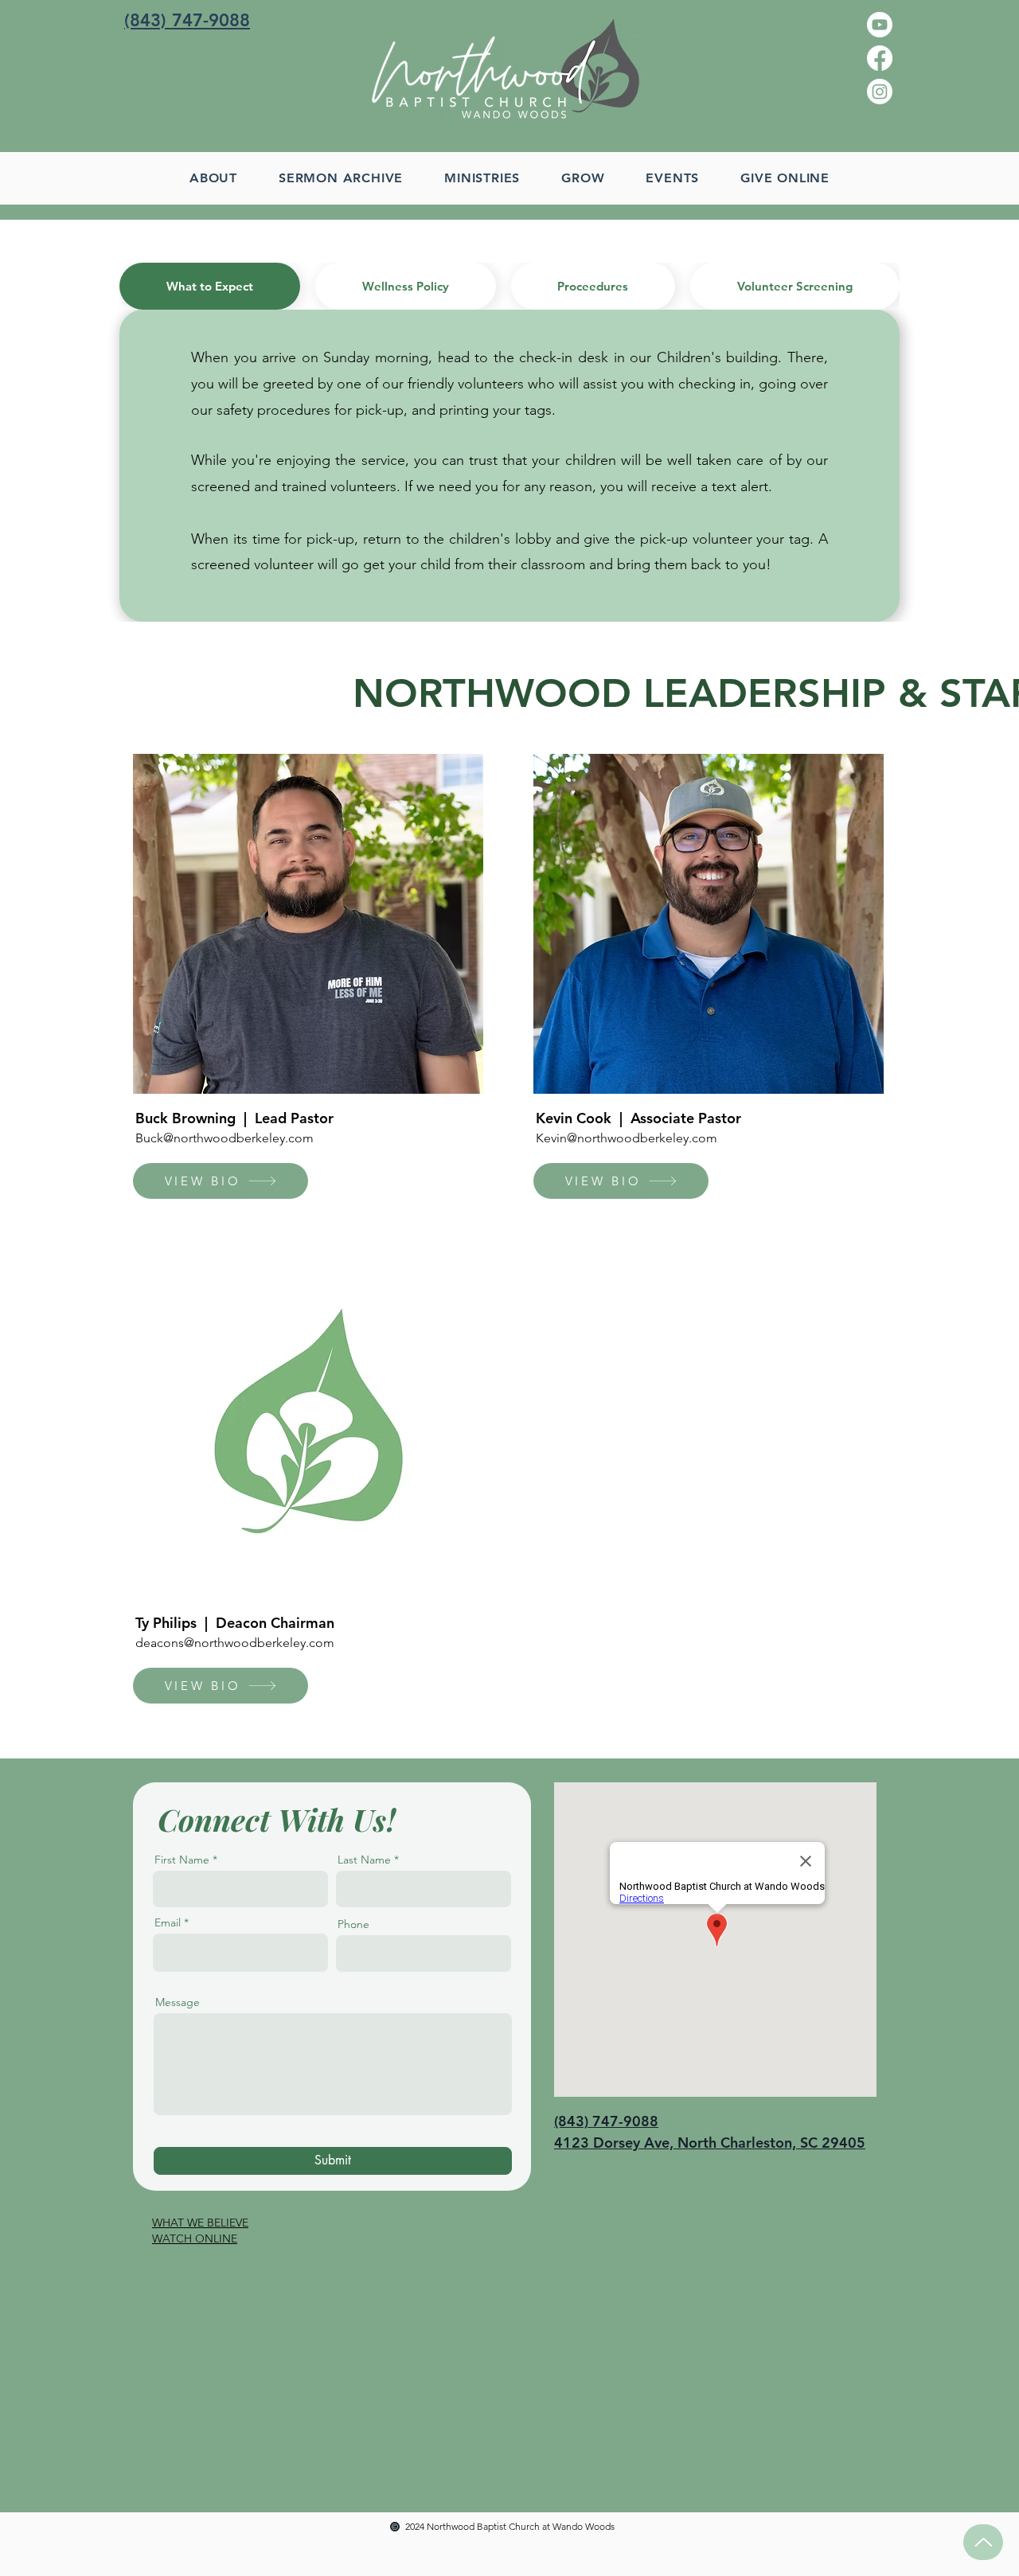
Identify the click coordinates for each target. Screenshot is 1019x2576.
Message (178, 2002)
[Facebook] (880, 58)
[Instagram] (880, 92)
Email (168, 1922)
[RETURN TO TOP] (983, 2542)
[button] (482, 178)
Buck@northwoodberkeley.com (224, 1138)
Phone (353, 1924)
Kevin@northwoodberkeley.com (627, 1138)
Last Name (364, 1860)
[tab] (210, 286)
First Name (182, 1860)
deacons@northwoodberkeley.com (235, 1643)
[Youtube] (880, 25)
